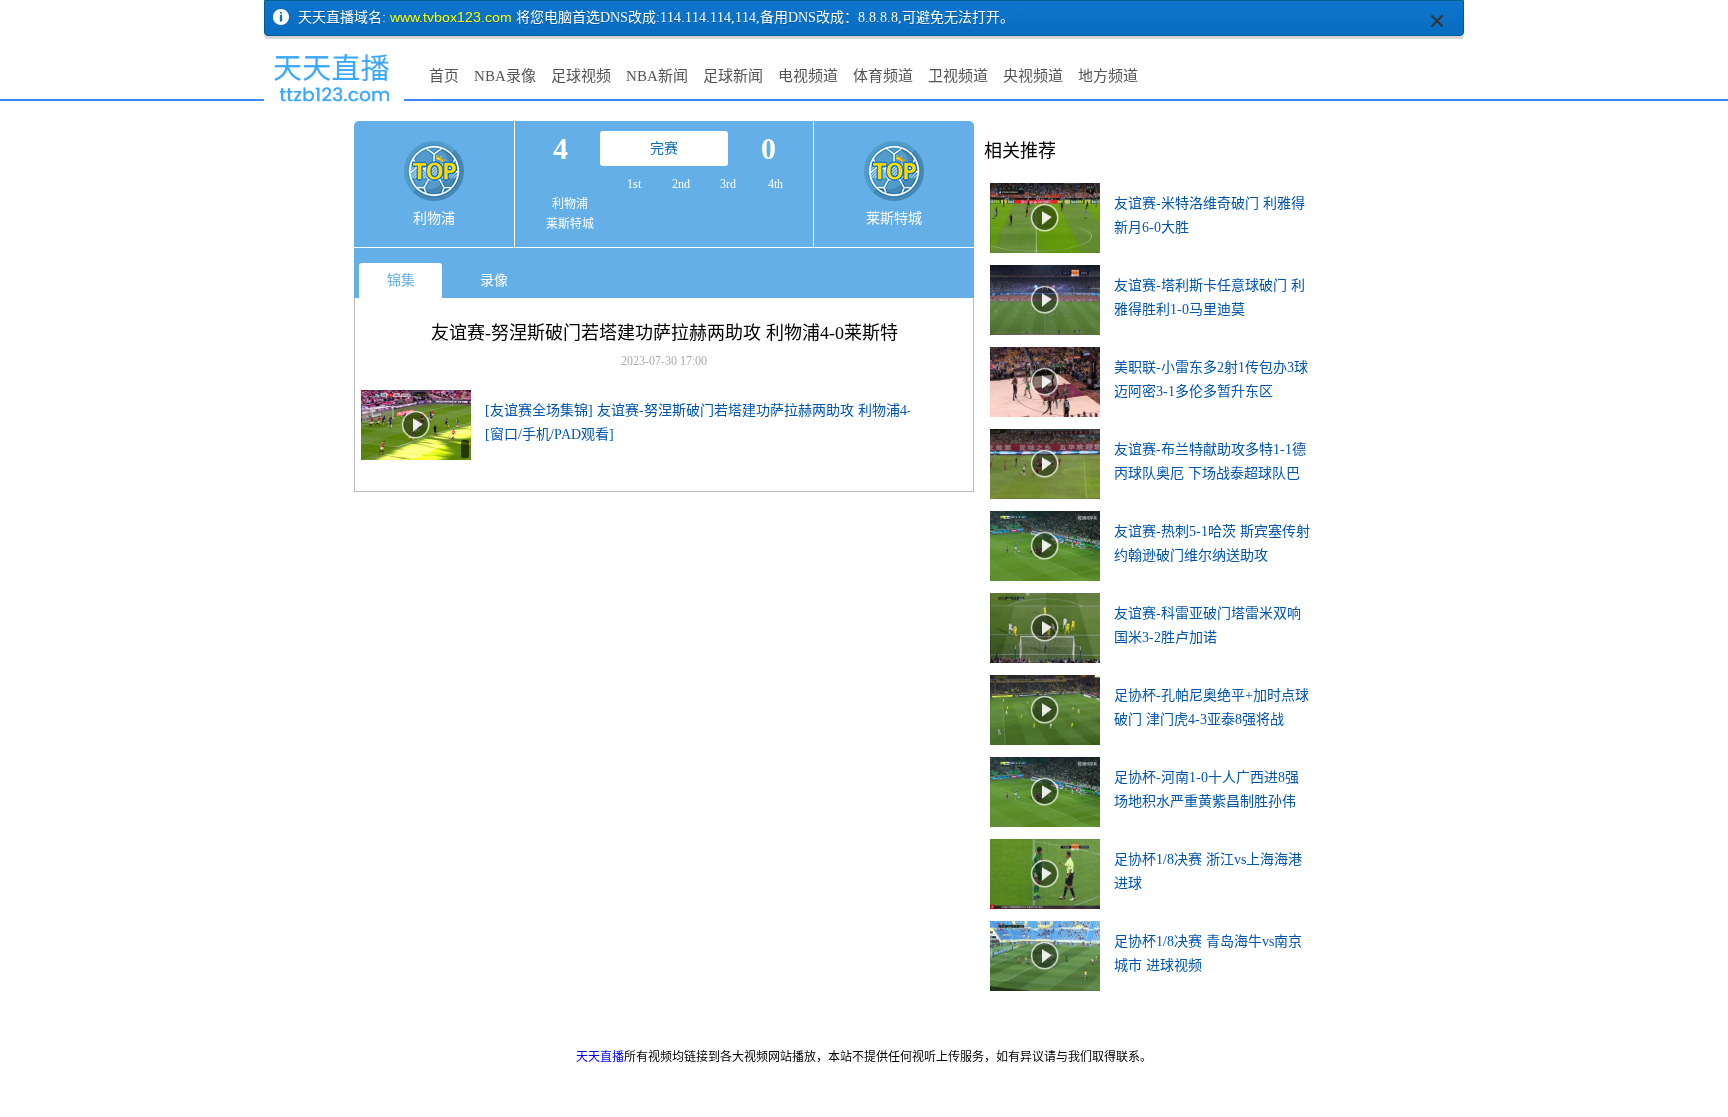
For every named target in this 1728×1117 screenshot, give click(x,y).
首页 (444, 76)
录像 (494, 280)
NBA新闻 (657, 76)
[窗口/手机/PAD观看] (549, 434)
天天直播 (600, 1057)
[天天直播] (334, 105)
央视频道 (1033, 76)
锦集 (401, 280)
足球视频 (581, 76)
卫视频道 (958, 76)
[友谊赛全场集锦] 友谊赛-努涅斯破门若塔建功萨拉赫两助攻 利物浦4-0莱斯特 (723, 410)
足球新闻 (733, 76)
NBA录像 (505, 76)
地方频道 (1108, 76)
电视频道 (808, 76)
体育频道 (883, 76)
